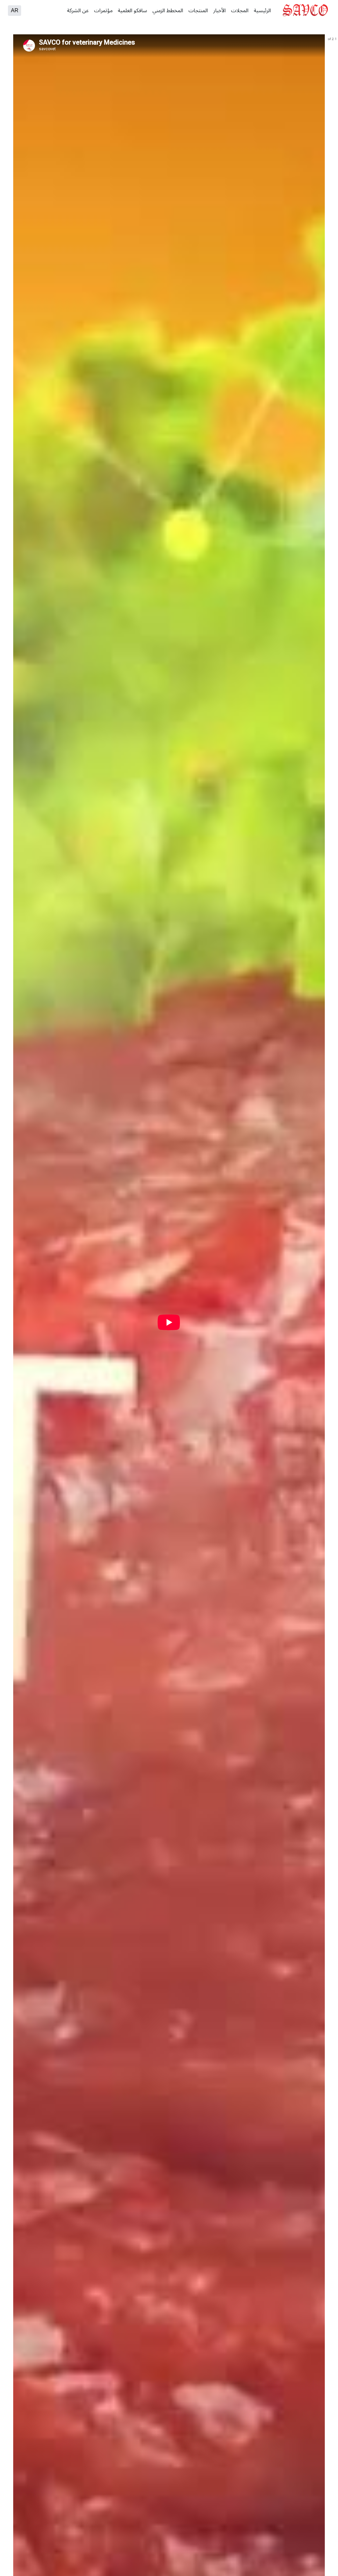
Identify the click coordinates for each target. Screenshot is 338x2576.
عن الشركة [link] (78, 11)
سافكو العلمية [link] (133, 11)
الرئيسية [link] (262, 11)
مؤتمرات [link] (103, 11)
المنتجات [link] (198, 11)
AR (15, 11)
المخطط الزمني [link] (168, 11)
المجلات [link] (240, 11)
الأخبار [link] (220, 11)
